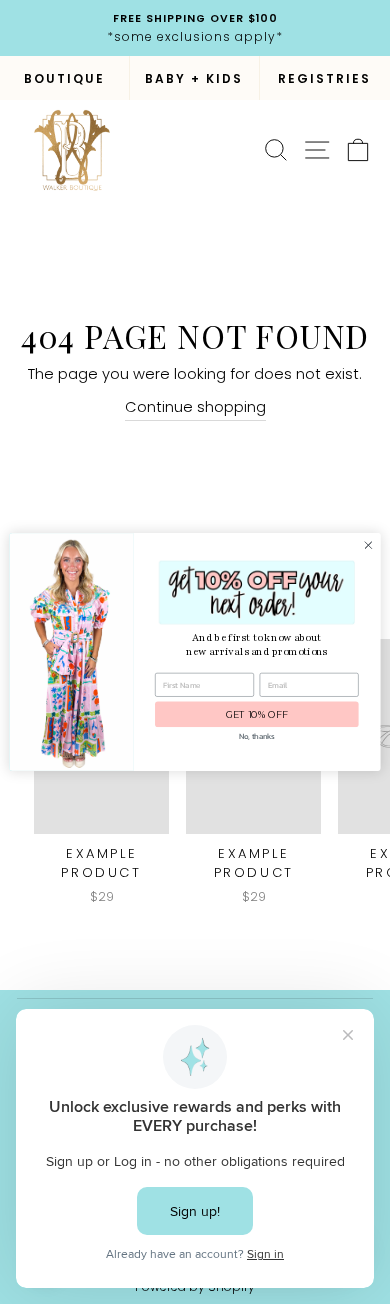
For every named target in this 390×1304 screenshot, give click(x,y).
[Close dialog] (368, 545)
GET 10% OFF (257, 714)
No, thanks (256, 736)
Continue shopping (195, 407)
